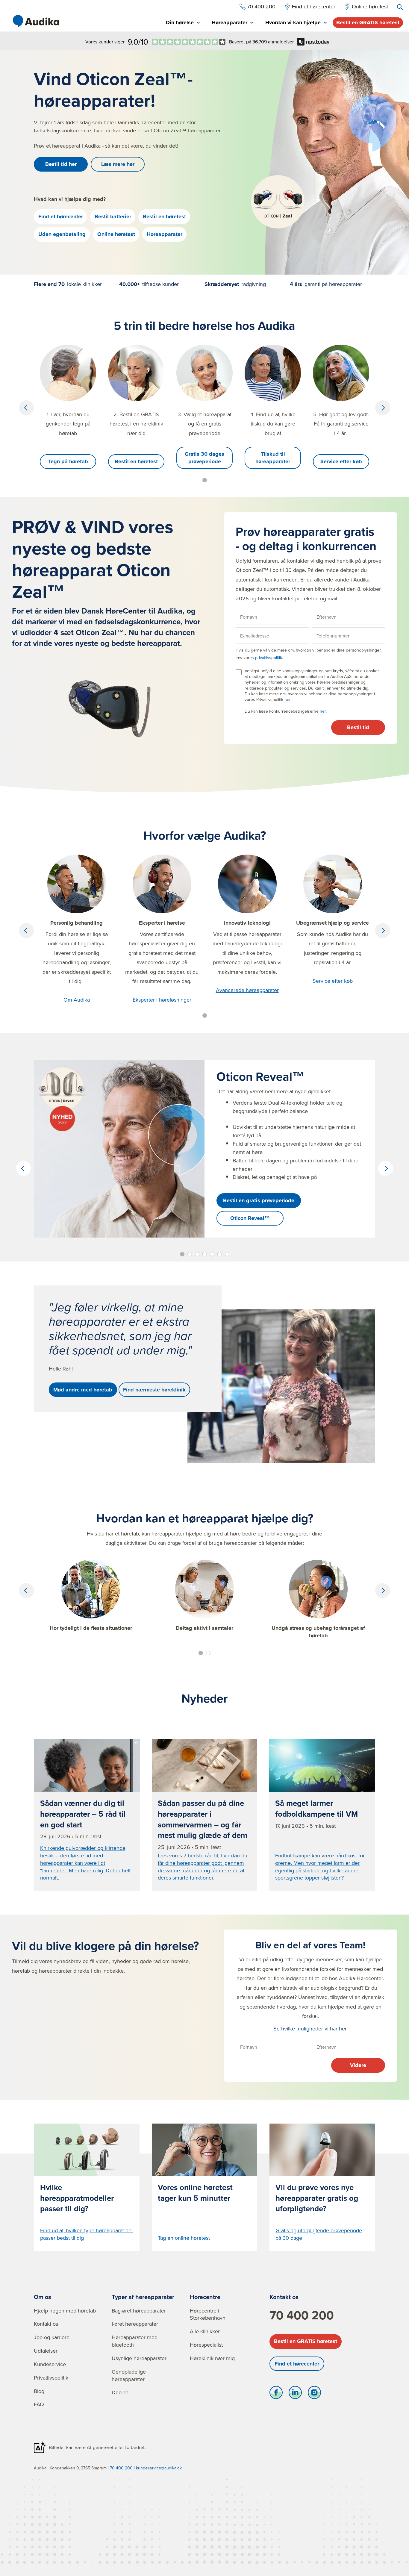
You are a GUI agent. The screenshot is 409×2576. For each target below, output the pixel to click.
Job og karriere (52, 2337)
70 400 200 (302, 2315)
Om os (43, 2297)
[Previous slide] (26, 408)
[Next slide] (383, 408)
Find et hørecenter (61, 216)
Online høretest (116, 234)
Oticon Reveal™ (250, 1218)
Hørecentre (205, 2297)
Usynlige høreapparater (139, 2358)
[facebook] (276, 2394)
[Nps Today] (189, 42)
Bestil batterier (113, 216)
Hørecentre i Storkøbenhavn (208, 2314)
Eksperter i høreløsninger (162, 1000)
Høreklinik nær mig (212, 2358)
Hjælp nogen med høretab (65, 2311)
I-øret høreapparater (135, 2324)
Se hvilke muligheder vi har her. (310, 2028)
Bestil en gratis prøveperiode (259, 1200)
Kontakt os (46, 2324)
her (287, 699)
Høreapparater (165, 234)
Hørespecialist (206, 2345)
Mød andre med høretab (83, 1390)
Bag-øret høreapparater (139, 2311)
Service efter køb (341, 461)
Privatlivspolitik (51, 2378)
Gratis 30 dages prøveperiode (205, 458)
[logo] (36, 21)
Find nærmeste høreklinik (154, 1390)
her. (323, 711)
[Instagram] (314, 2394)
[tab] (183, 23)
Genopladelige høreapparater (129, 2375)
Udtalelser (46, 2351)
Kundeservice (50, 2364)
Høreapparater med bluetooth (135, 2341)
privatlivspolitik (269, 658)
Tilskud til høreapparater (273, 458)
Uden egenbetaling (62, 234)
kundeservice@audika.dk (159, 2468)
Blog (39, 2391)
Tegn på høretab (68, 461)
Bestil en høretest (164, 216)
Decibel (121, 2392)
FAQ (39, 2404)
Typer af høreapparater (143, 2297)
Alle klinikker (205, 2331)
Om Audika (77, 1000)
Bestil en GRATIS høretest (368, 22)
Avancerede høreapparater (247, 990)
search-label (400, 7)
